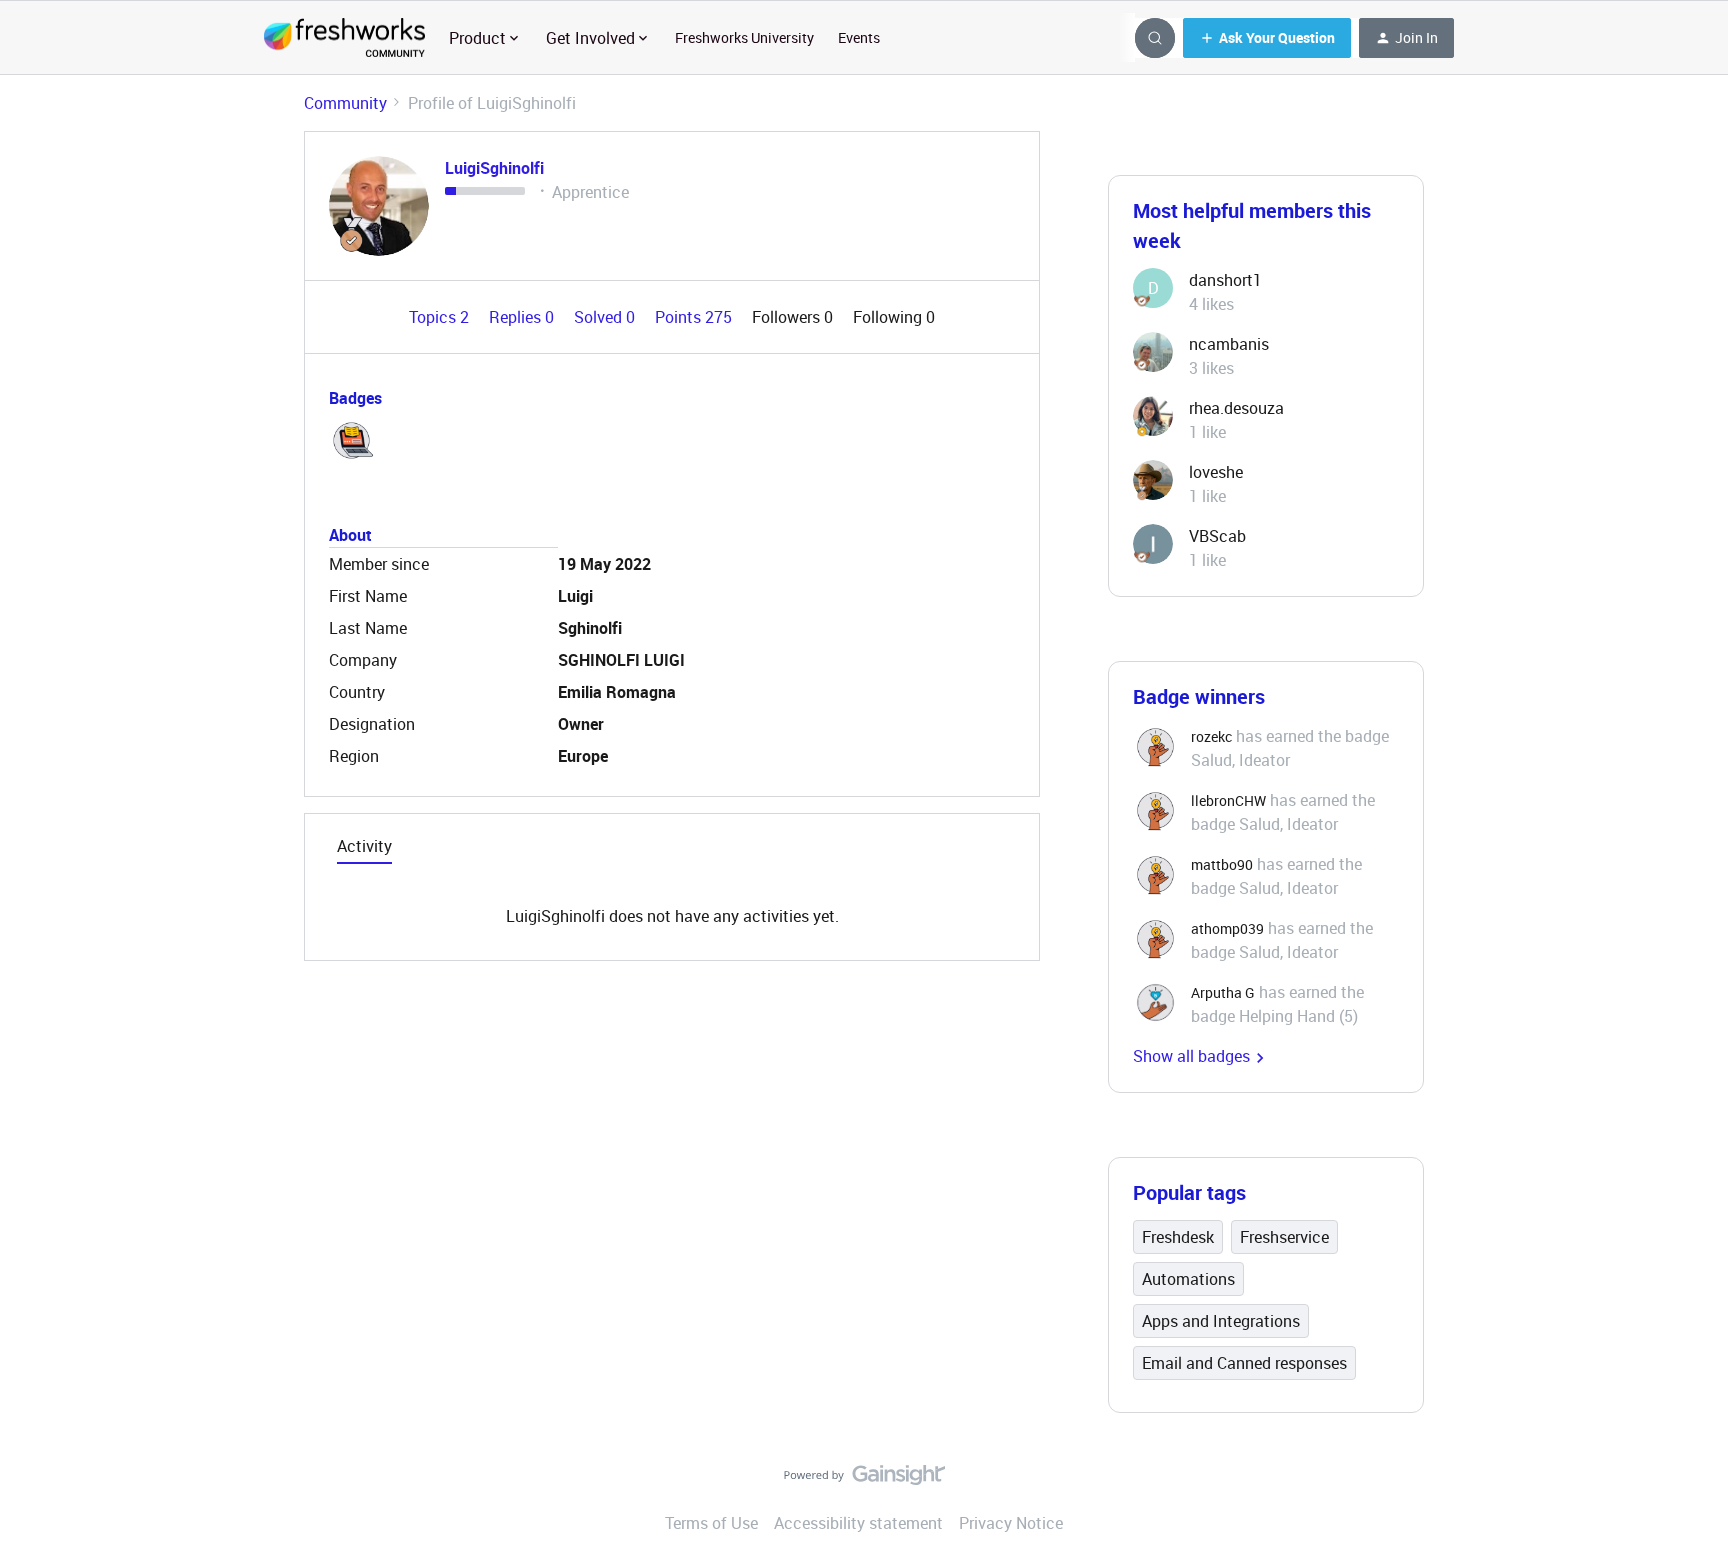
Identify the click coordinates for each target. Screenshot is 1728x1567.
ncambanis (1229, 344)
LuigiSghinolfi (494, 168)
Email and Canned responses (1244, 1363)
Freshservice (1284, 1237)
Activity (364, 846)
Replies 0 (523, 317)
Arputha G (1223, 992)
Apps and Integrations (1221, 1321)
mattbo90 (1222, 864)
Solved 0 (606, 317)
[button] (1267, 38)
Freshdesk (1178, 1237)
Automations (1188, 1279)
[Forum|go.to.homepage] (344, 38)
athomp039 (1227, 928)
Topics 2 (441, 317)
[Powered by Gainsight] (864, 1480)
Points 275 (695, 317)
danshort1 (1225, 280)
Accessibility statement (858, 1523)
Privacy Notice (1011, 1523)
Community (345, 103)
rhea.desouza (1236, 408)
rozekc (1211, 736)
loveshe (1216, 472)
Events (859, 37)
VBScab (1217, 536)
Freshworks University (744, 37)
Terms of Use (711, 1523)
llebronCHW (1228, 800)
